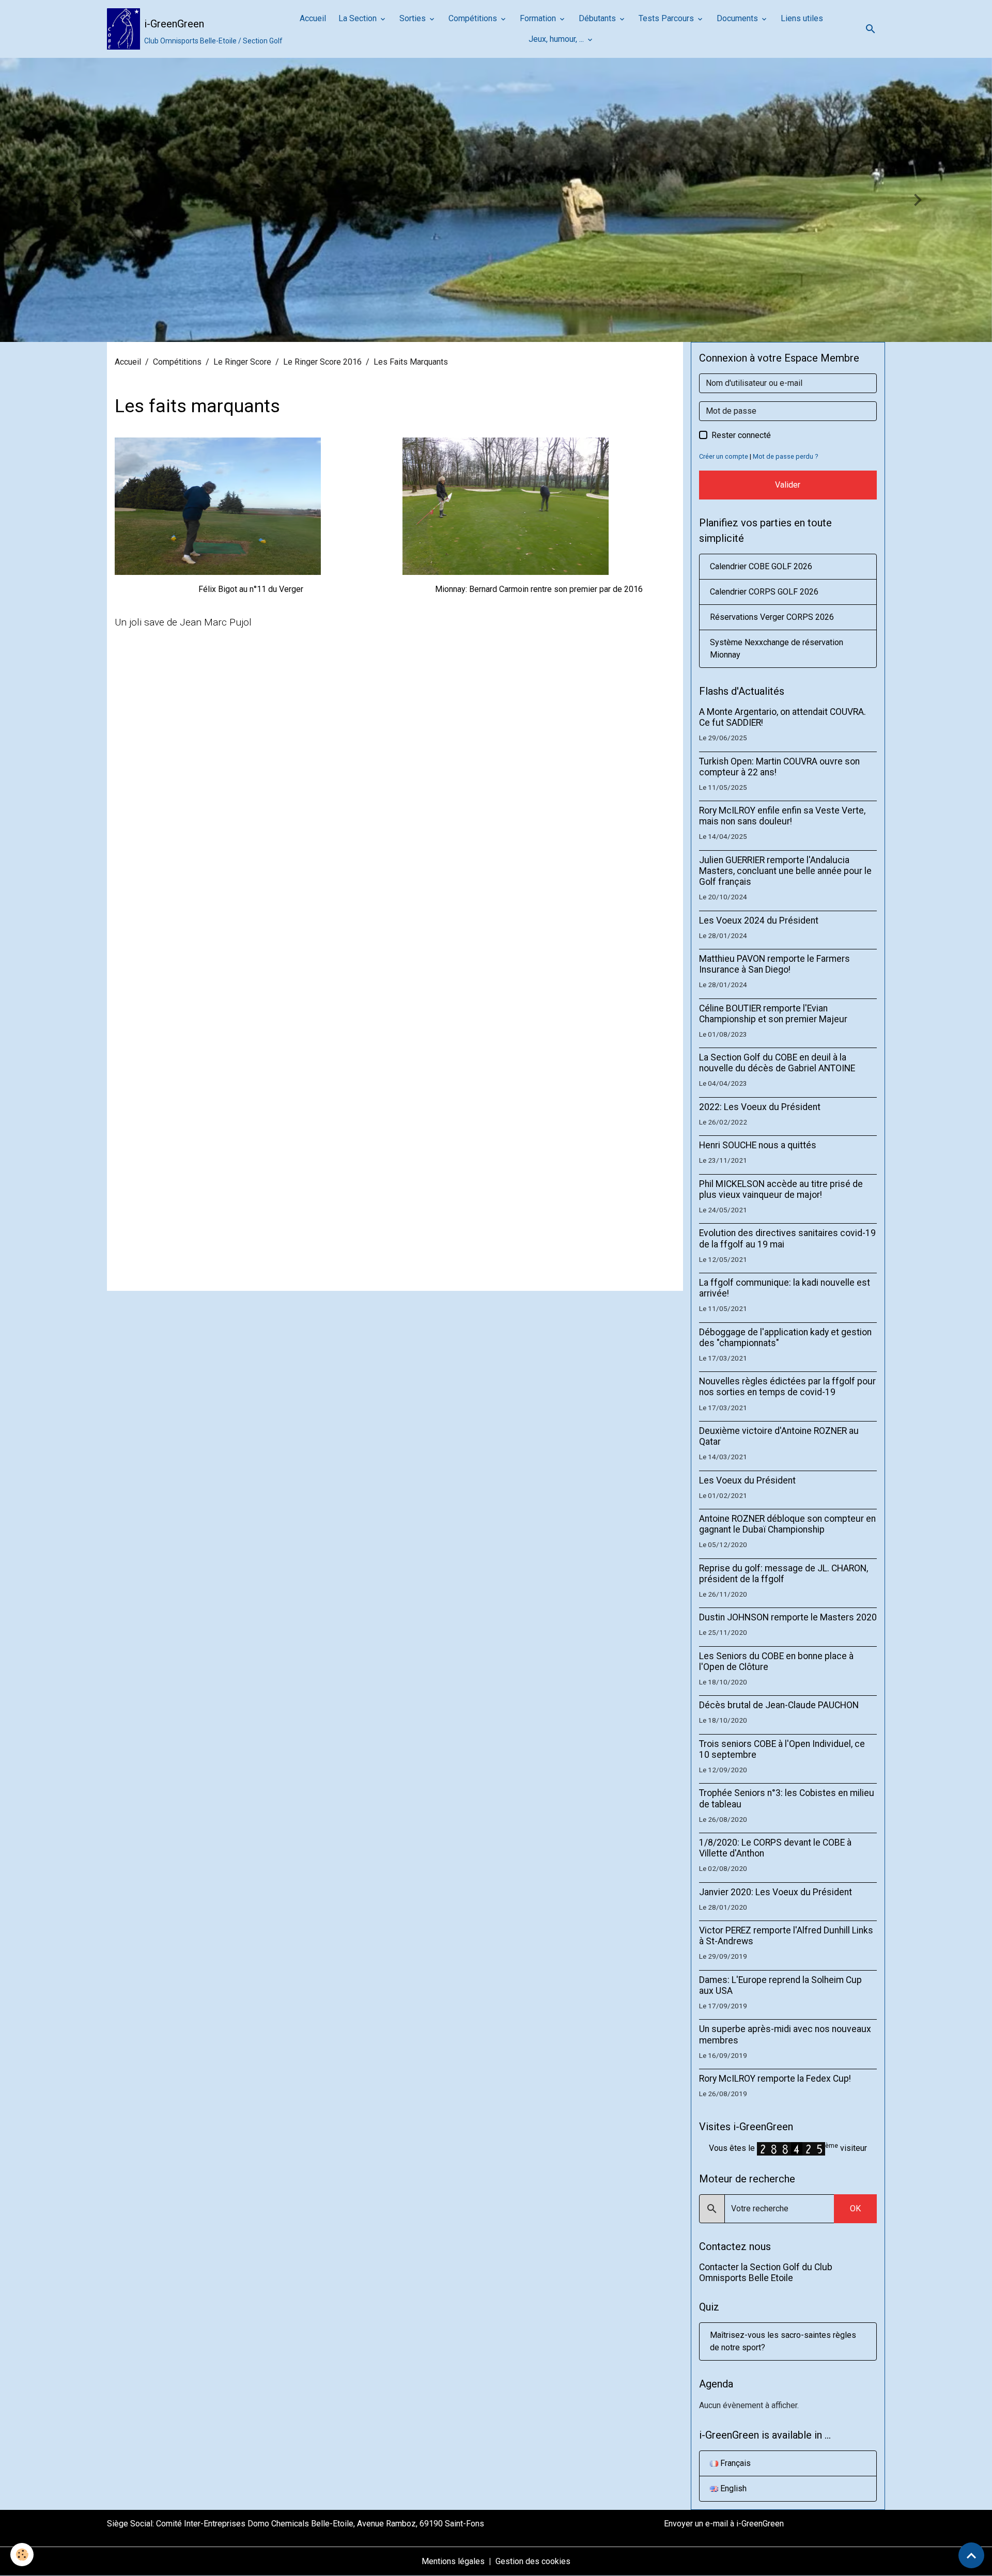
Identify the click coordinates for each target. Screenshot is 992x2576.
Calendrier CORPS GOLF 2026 (764, 592)
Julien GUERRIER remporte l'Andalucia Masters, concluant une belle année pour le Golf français (785, 871)
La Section (359, 18)
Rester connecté (741, 435)
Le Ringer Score (242, 362)
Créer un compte (724, 456)
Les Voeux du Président (747, 1480)
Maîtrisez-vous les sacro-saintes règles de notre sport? (783, 2341)
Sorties (414, 18)
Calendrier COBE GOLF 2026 (761, 566)
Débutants (598, 18)
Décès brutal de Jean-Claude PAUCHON (779, 1705)
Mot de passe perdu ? (785, 456)
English (732, 2488)
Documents (738, 18)
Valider (788, 485)
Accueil (313, 18)
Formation (539, 18)
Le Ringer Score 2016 (322, 362)
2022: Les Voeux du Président (760, 1107)
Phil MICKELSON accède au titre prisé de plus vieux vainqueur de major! (781, 1189)
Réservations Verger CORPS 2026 (772, 617)
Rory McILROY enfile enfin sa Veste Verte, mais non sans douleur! (782, 816)
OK (855, 2208)
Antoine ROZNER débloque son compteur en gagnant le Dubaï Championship (787, 1524)
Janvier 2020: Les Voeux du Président (776, 1892)
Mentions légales (453, 2561)
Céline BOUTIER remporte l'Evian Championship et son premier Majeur (773, 1014)
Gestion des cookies (533, 2561)
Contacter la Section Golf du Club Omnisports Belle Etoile (766, 2273)
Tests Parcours (667, 18)
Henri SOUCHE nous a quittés (758, 1145)
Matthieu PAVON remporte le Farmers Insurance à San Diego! (774, 964)
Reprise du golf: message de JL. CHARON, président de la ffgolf (784, 1574)
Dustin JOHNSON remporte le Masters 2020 (788, 1617)
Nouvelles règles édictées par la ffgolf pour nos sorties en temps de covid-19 (787, 1387)
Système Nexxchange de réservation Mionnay (777, 649)
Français (734, 2463)
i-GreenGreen (760, 2524)
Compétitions (474, 18)
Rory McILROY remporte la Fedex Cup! (775, 2079)
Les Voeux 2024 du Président (759, 920)
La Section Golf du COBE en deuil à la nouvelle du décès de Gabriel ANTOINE (777, 1063)
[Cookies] (22, 2555)
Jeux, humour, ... (557, 39)
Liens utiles (802, 18)
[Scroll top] (971, 2555)
